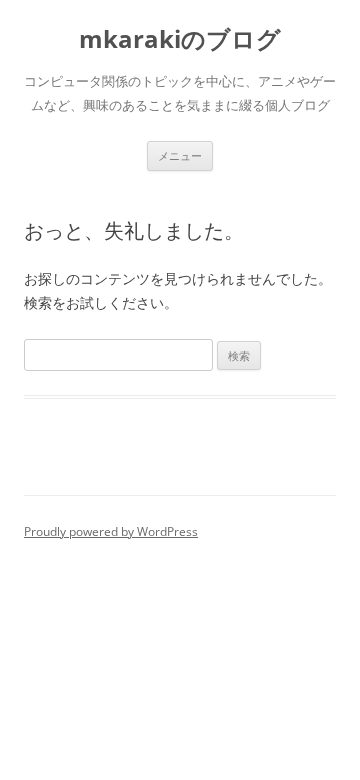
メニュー (180, 155)
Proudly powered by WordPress (111, 531)
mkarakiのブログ (180, 39)
